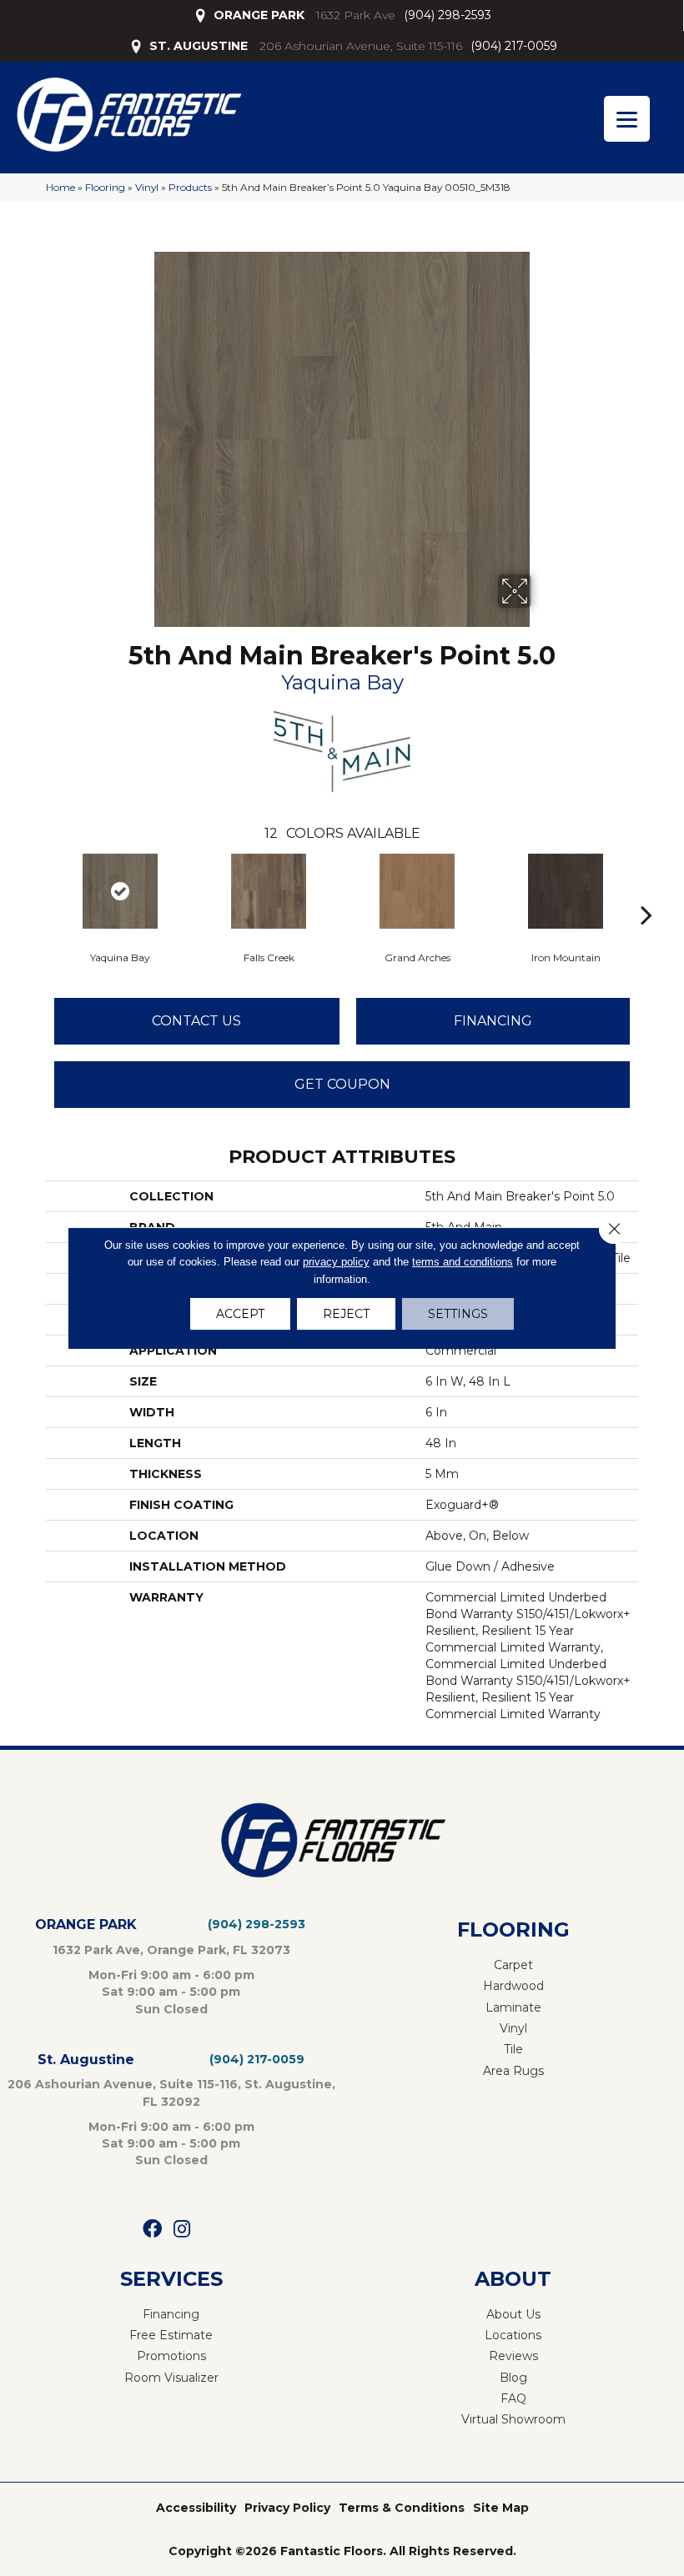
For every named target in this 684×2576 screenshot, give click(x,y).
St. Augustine (86, 2060)
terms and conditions (463, 1262)
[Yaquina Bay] (120, 891)
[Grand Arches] (417, 891)
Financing (493, 1021)
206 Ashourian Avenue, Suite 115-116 (361, 46)
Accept (240, 1314)
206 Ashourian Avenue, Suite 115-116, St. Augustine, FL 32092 (171, 2092)
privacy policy (336, 1262)
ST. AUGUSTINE (199, 46)
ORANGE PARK (259, 15)
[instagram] (182, 2230)
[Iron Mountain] (566, 891)
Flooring (105, 187)
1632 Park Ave (356, 15)
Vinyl (147, 187)
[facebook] (152, 2230)
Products (190, 187)
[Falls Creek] (269, 891)
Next (646, 890)
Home (60, 187)
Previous (38, 890)
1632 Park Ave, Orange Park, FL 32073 (171, 1950)
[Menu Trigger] (627, 119)
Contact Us (196, 1021)
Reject (346, 1314)
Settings (458, 1314)
